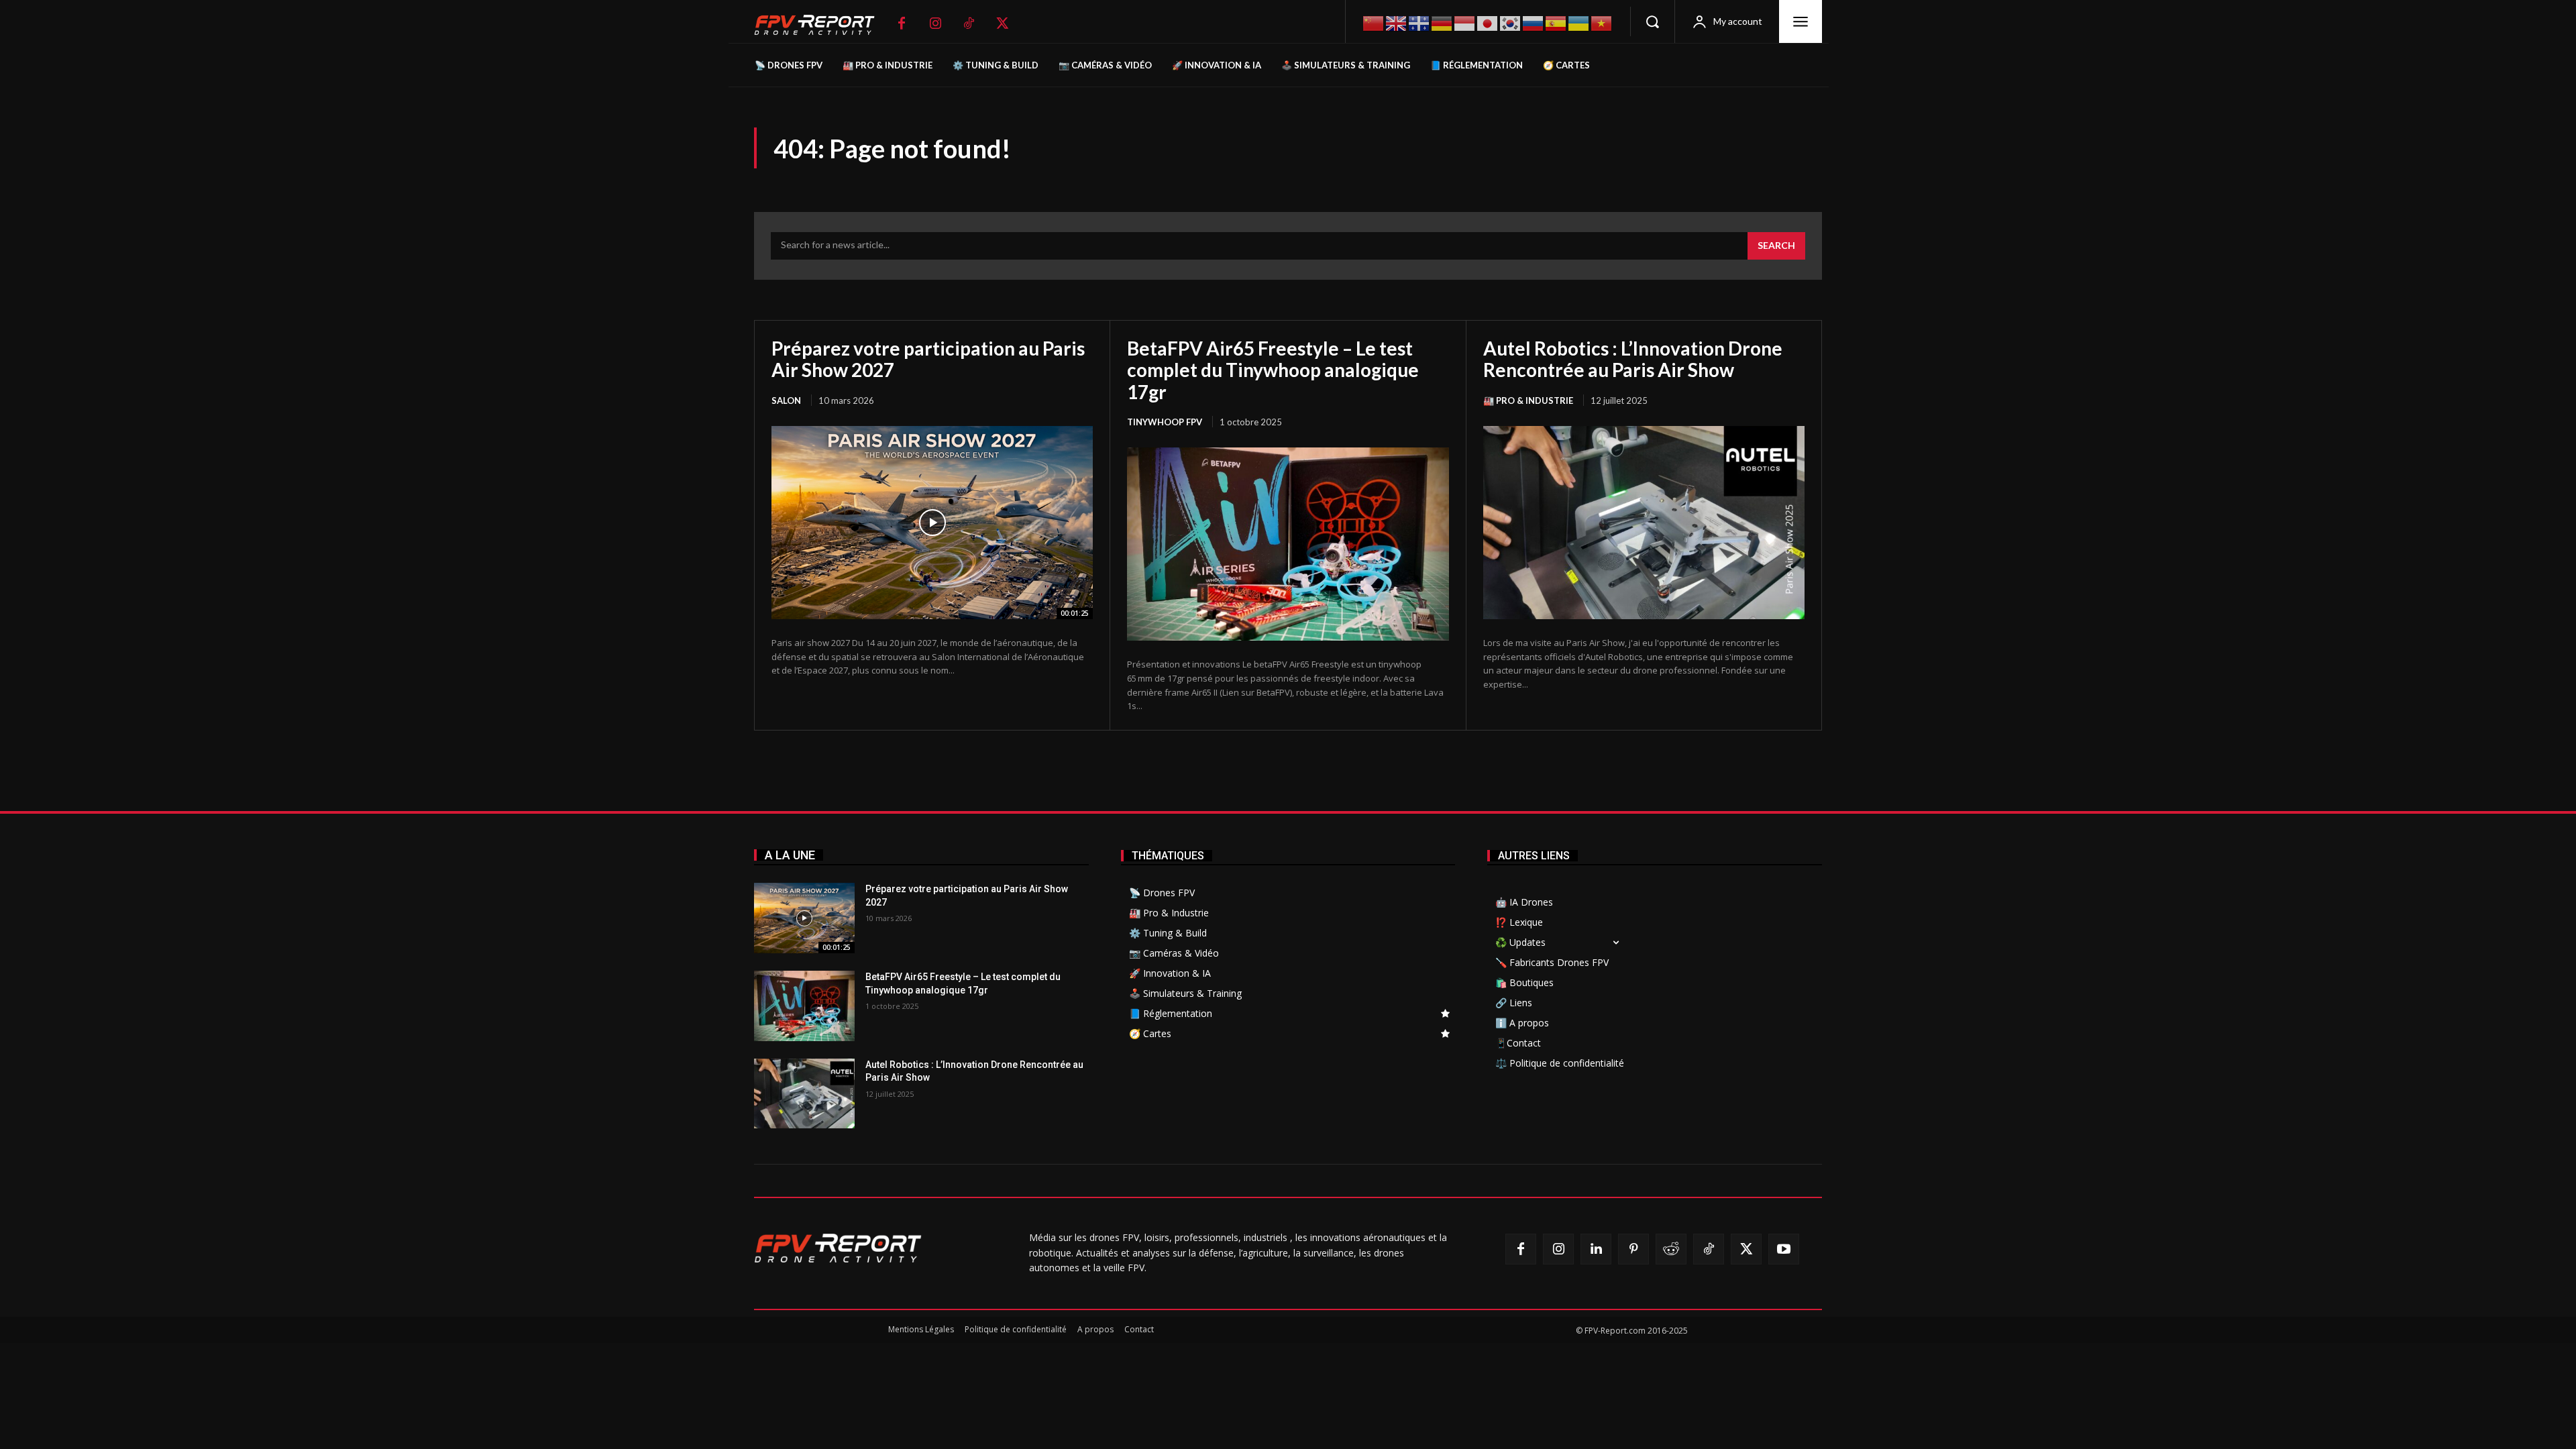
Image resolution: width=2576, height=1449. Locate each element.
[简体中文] (1374, 22)
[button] (1652, 21)
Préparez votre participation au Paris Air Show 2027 (928, 359)
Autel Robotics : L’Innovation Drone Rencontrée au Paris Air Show (1633, 359)
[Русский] (1534, 22)
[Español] (1556, 22)
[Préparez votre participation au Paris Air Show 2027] (932, 523)
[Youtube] (1784, 1249)
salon (786, 400)
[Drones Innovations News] (821, 25)
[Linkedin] (1596, 1249)
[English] (1397, 22)
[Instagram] (935, 23)
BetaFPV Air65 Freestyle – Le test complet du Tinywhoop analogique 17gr (1273, 370)
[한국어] (1511, 22)
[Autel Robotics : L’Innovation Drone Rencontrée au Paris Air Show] (1644, 523)
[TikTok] (969, 23)
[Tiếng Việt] (1602, 22)
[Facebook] (902, 23)
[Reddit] (1671, 1249)
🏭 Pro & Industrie (1528, 400)
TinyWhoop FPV (1165, 422)
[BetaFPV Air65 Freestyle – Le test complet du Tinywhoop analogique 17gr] (1288, 544)
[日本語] (1488, 22)
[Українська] (1579, 22)
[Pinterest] (1633, 1249)
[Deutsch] (1442, 22)
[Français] (1419, 22)
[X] (1002, 23)
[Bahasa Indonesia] (1465, 22)
